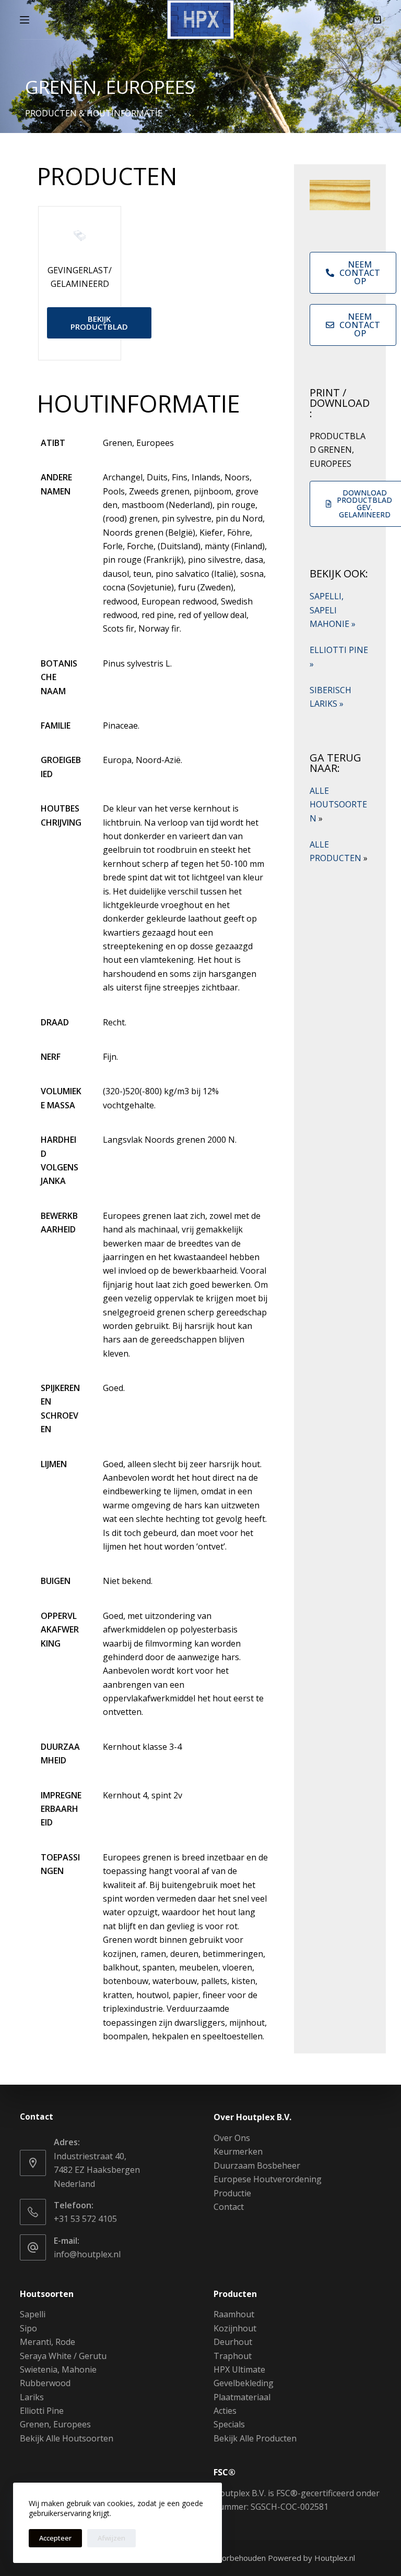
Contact (229, 2207)
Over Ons (232, 2138)
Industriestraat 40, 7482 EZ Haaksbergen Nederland (97, 2170)
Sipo (28, 2328)
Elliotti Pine (42, 2411)
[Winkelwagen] (377, 20)
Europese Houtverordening (268, 2179)
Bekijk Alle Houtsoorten (67, 2438)
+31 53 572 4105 (85, 2219)
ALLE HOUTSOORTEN (338, 805)
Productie (232, 2193)
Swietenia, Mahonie (58, 2369)
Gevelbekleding (244, 2383)
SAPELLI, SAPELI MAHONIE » (333, 610)
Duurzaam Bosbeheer (257, 2166)
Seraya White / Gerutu (63, 2356)
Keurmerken (238, 2151)
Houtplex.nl (335, 2558)
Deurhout (233, 2342)
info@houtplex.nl (87, 2254)
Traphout (233, 2356)
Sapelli (33, 2314)
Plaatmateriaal (242, 2397)
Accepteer (55, 2538)
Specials (229, 2424)
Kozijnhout (235, 2328)
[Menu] (25, 20)
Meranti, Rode (48, 2342)
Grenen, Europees (55, 2424)
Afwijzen (111, 2538)
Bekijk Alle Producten (255, 2438)
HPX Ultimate (239, 2369)
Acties (225, 2411)
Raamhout (234, 2314)
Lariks (32, 2397)
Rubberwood (45, 2383)
